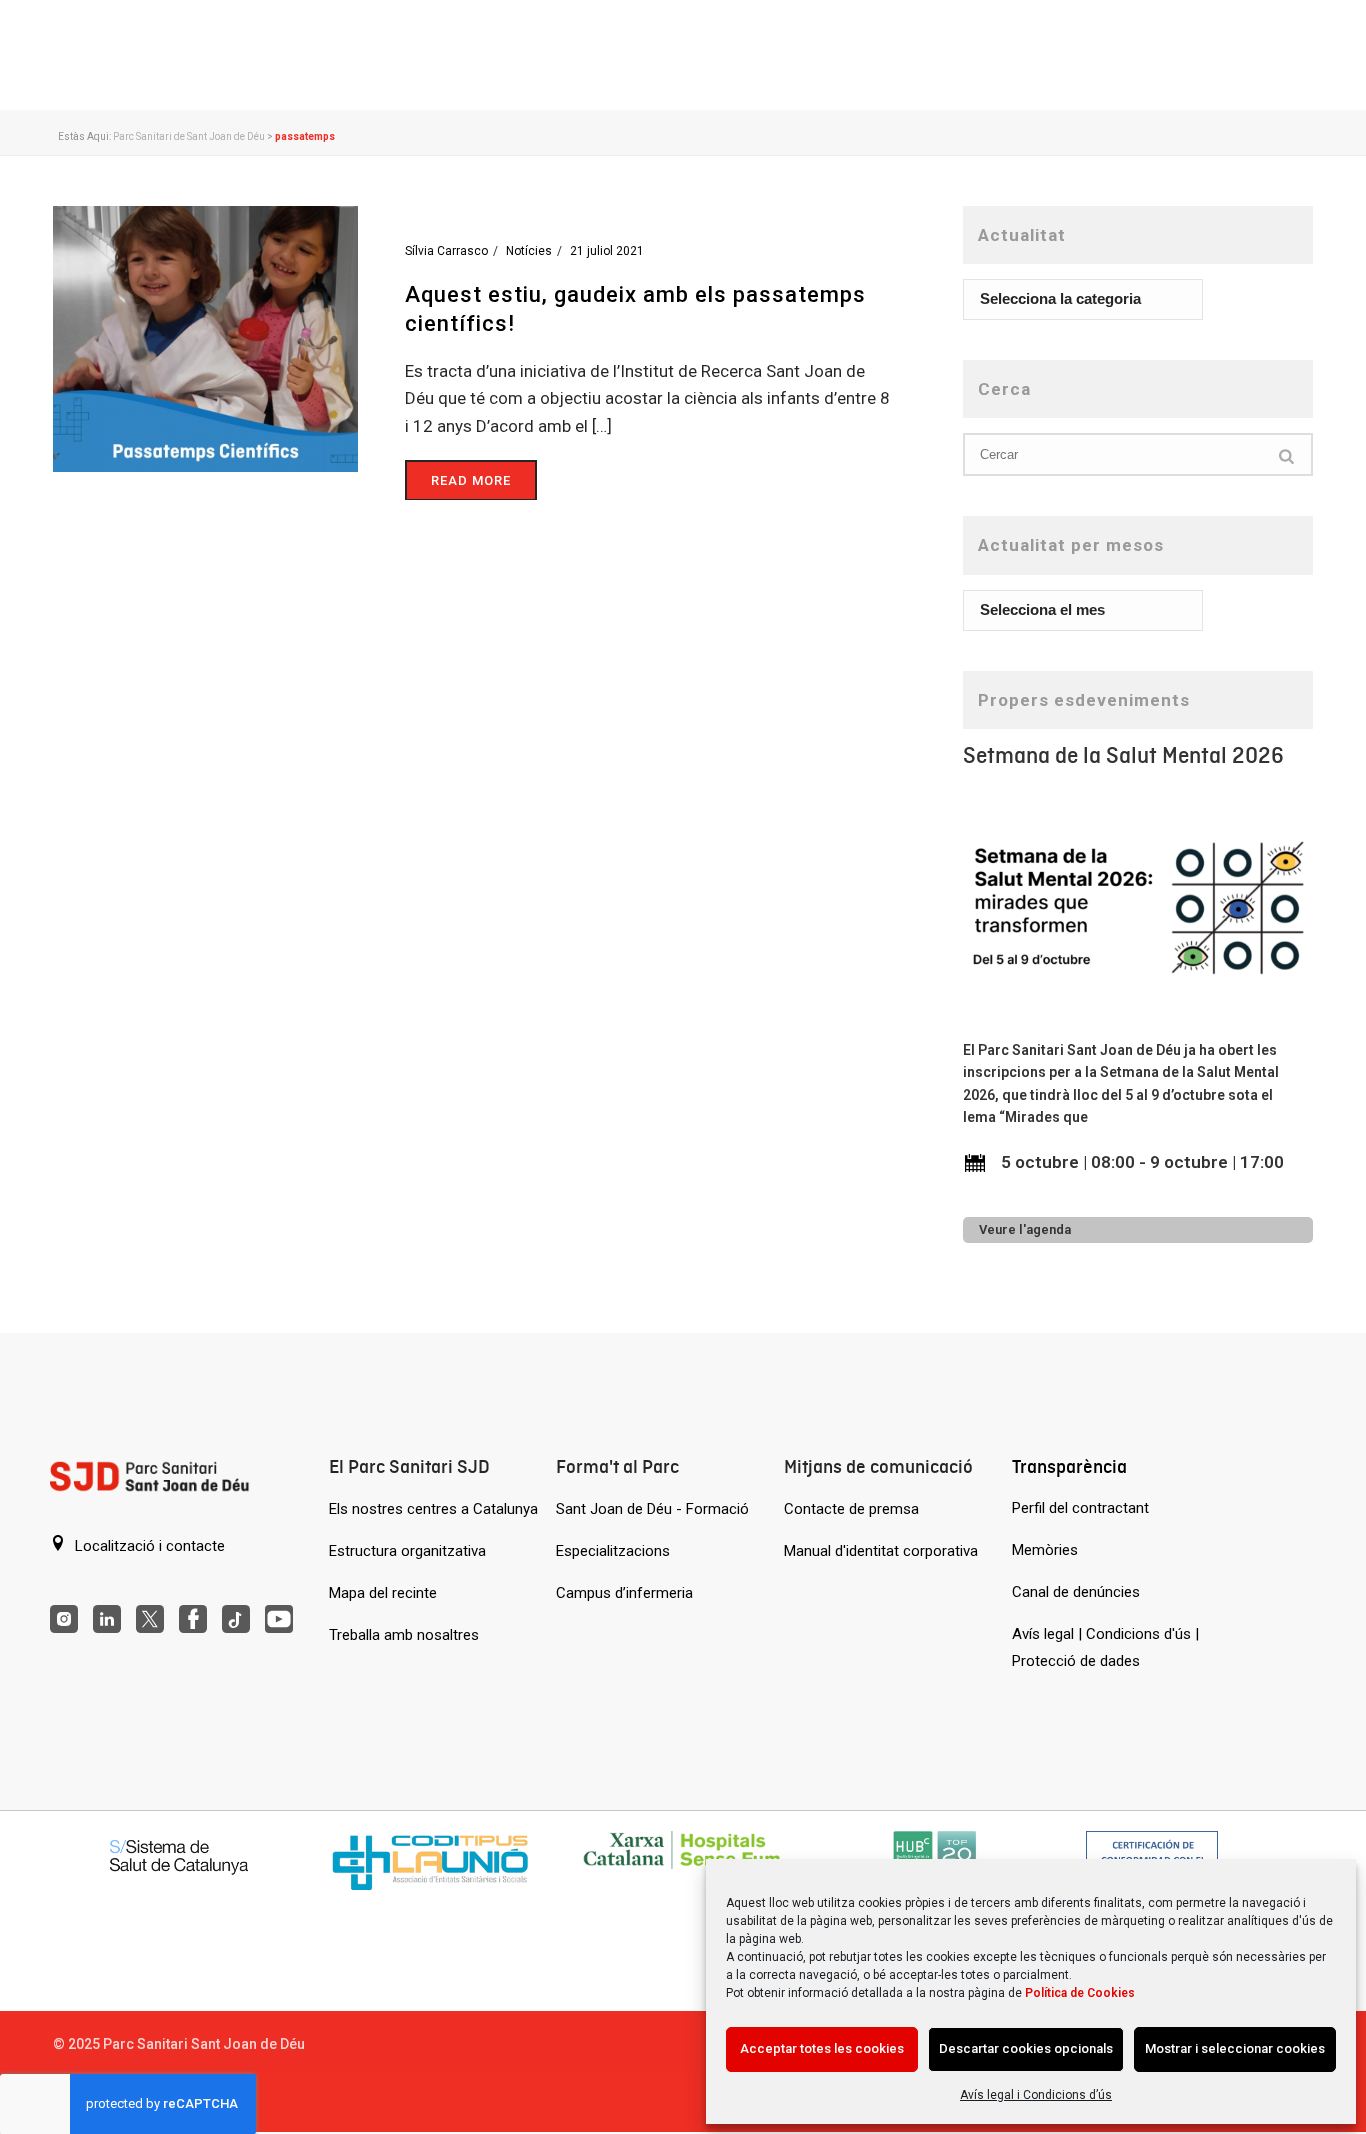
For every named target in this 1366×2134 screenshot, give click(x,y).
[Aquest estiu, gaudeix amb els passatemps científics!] (205, 338)
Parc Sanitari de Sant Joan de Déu (189, 136)
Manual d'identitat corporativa (881, 1551)
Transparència (1069, 1466)
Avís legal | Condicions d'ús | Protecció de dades (1105, 1647)
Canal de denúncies (1076, 1592)
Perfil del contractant (1080, 1508)
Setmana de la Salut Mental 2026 (1123, 755)
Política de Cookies (1080, 1993)
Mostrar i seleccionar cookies (1235, 2048)
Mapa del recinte (383, 1593)
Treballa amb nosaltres (404, 1635)
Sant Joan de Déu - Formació (652, 1509)
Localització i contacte (148, 1546)
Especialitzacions (613, 1551)
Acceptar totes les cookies (822, 2048)
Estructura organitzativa (407, 1551)
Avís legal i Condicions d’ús (1036, 2095)
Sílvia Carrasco (446, 251)
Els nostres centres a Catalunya (433, 1509)
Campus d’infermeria (624, 1593)
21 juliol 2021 (607, 251)
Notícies (529, 251)
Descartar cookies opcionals (1026, 2048)
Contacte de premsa (851, 1509)
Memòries (1045, 1550)
